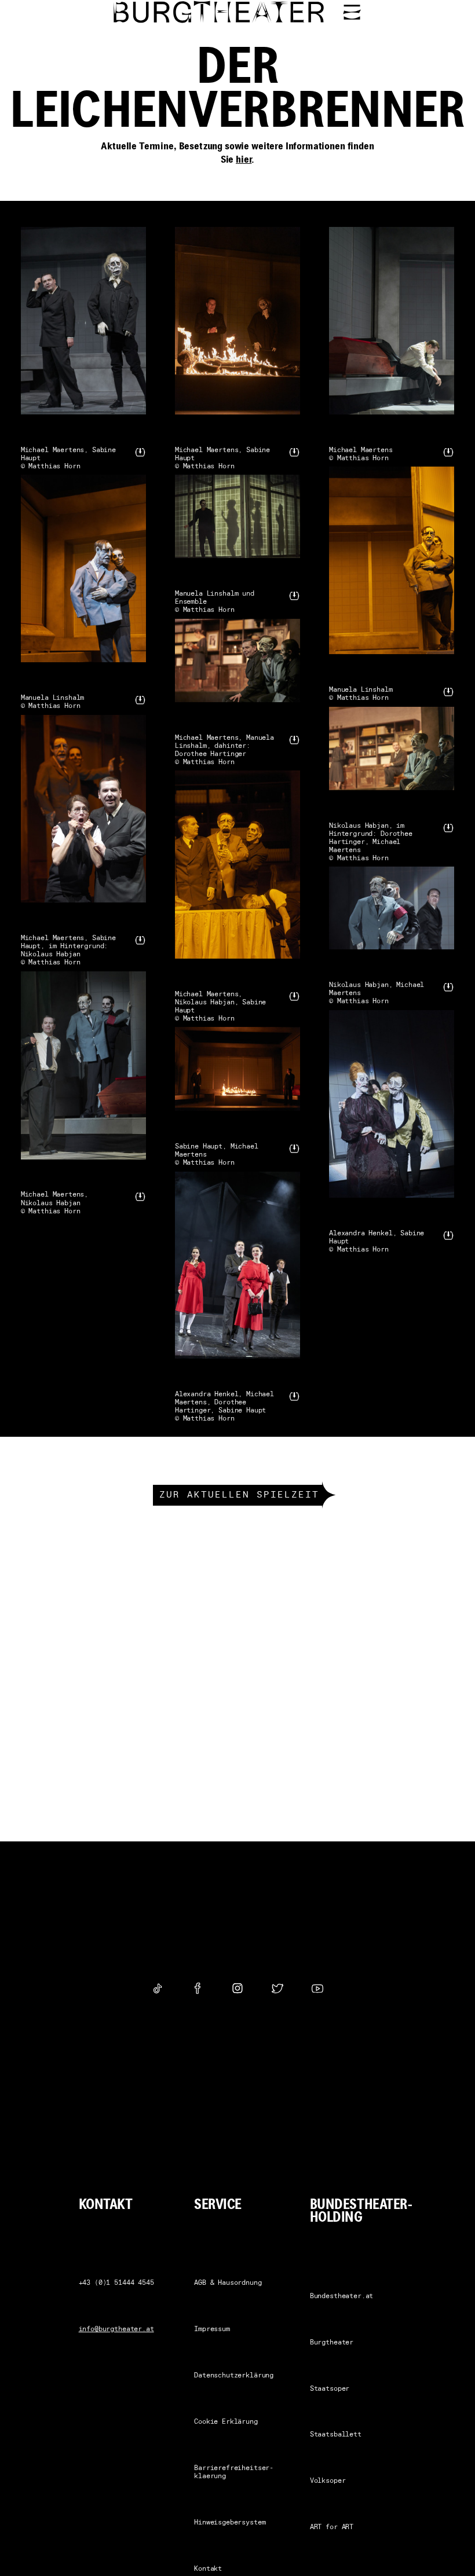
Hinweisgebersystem (230, 2523)
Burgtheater (332, 2343)
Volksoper (328, 2481)
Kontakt (208, 2569)
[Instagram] (237, 1988)
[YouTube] (317, 1988)
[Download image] (140, 452)
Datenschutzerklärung (234, 2376)
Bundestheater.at (342, 2296)
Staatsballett (336, 2435)
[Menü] (352, 12)
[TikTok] (158, 1988)
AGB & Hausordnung (228, 2283)
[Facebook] (198, 1988)
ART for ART (332, 2527)
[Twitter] (277, 1988)
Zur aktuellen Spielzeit (239, 1495)
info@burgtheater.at (116, 2329)
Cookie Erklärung (226, 2422)
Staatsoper (330, 2389)
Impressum (212, 2329)
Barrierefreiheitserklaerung (234, 2472)
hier (244, 160)
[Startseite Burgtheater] (220, 12)
